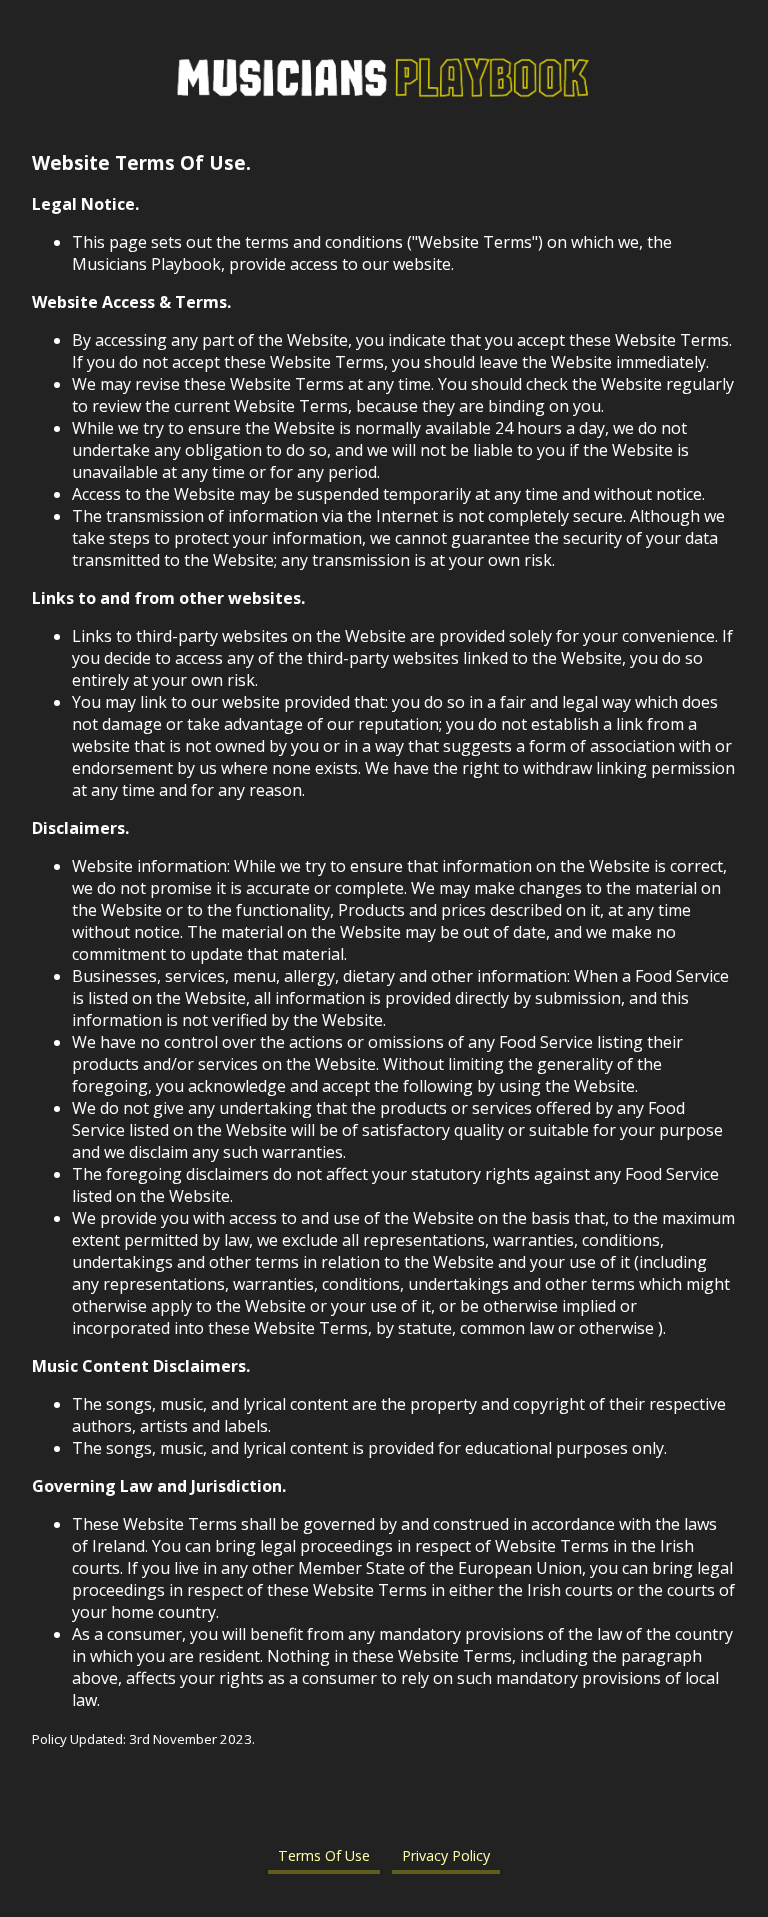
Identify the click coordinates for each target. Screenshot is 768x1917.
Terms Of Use (324, 1855)
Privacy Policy (446, 1855)
